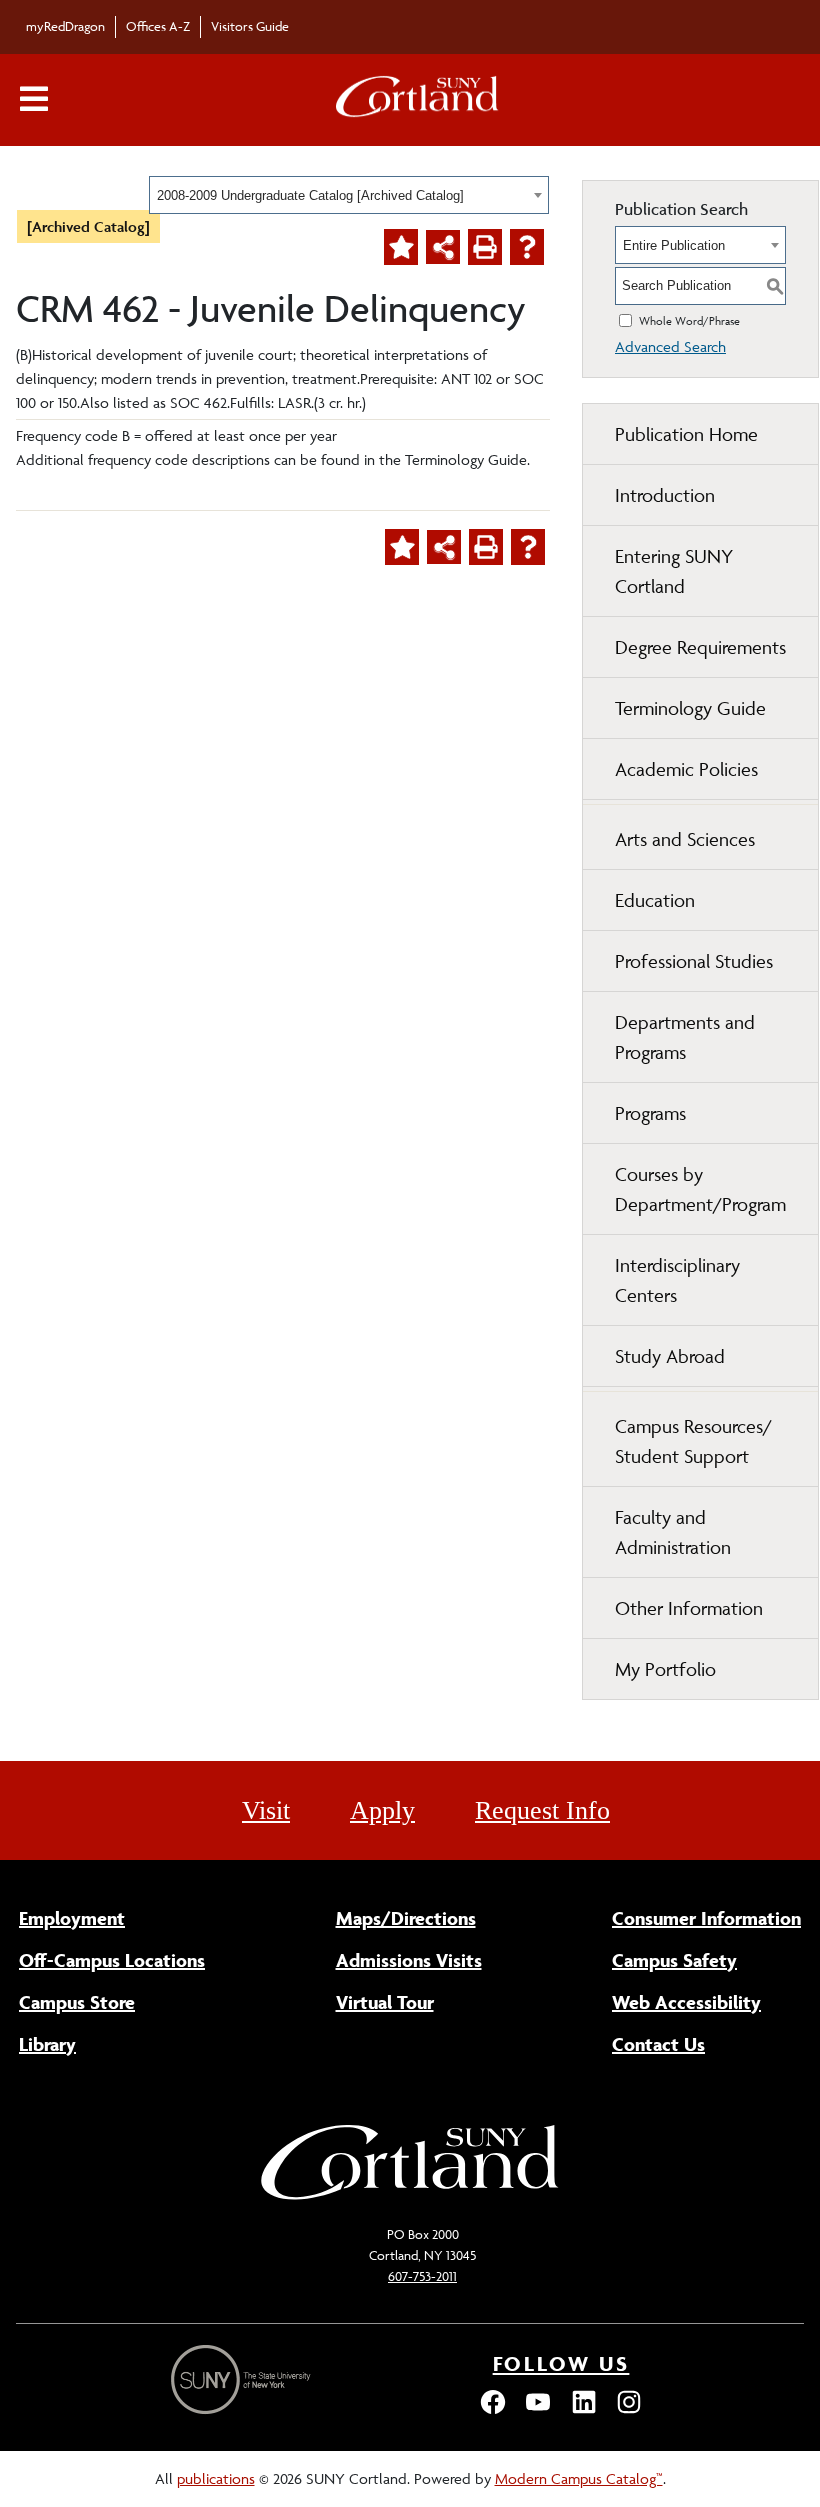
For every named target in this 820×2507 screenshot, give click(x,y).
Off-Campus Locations (112, 1960)
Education (655, 900)
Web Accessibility (686, 2002)
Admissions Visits (409, 1960)
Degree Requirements (700, 647)
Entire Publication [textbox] (674, 245)
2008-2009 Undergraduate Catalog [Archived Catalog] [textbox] (310, 195)
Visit (266, 1810)
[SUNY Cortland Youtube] (538, 2411)
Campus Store (77, 2002)
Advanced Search (670, 346)
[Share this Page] (443, 247)
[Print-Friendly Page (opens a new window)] (485, 247)
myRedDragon (65, 26)
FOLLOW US (561, 2363)
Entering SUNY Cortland (674, 571)
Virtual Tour (385, 2002)
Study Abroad (670, 1356)
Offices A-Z (158, 26)
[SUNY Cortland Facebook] (493, 2411)
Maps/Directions (406, 1918)
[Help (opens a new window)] (527, 247)
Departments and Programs (685, 1037)
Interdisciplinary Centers (677, 1280)
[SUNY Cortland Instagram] (629, 2411)
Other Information (689, 1608)
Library (47, 2044)
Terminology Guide (690, 708)
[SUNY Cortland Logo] (418, 100)
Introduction (665, 495)
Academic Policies (686, 769)
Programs (650, 1113)
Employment (72, 1918)
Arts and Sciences (685, 839)
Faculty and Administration (673, 1532)
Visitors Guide (250, 26)
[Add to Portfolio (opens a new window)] (401, 247)
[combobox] (349, 195)
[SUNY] (243, 2379)
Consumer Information (706, 1918)
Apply (382, 1810)
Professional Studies (694, 961)
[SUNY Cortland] (410, 2197)
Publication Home (686, 434)
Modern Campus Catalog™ (579, 2478)
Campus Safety (674, 1960)
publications (216, 2478)
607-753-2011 (422, 2276)
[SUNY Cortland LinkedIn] (584, 2411)
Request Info (542, 1810)
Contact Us (658, 2044)
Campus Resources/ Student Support (693, 1441)
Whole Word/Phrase (689, 320)
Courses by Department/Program (700, 1189)
